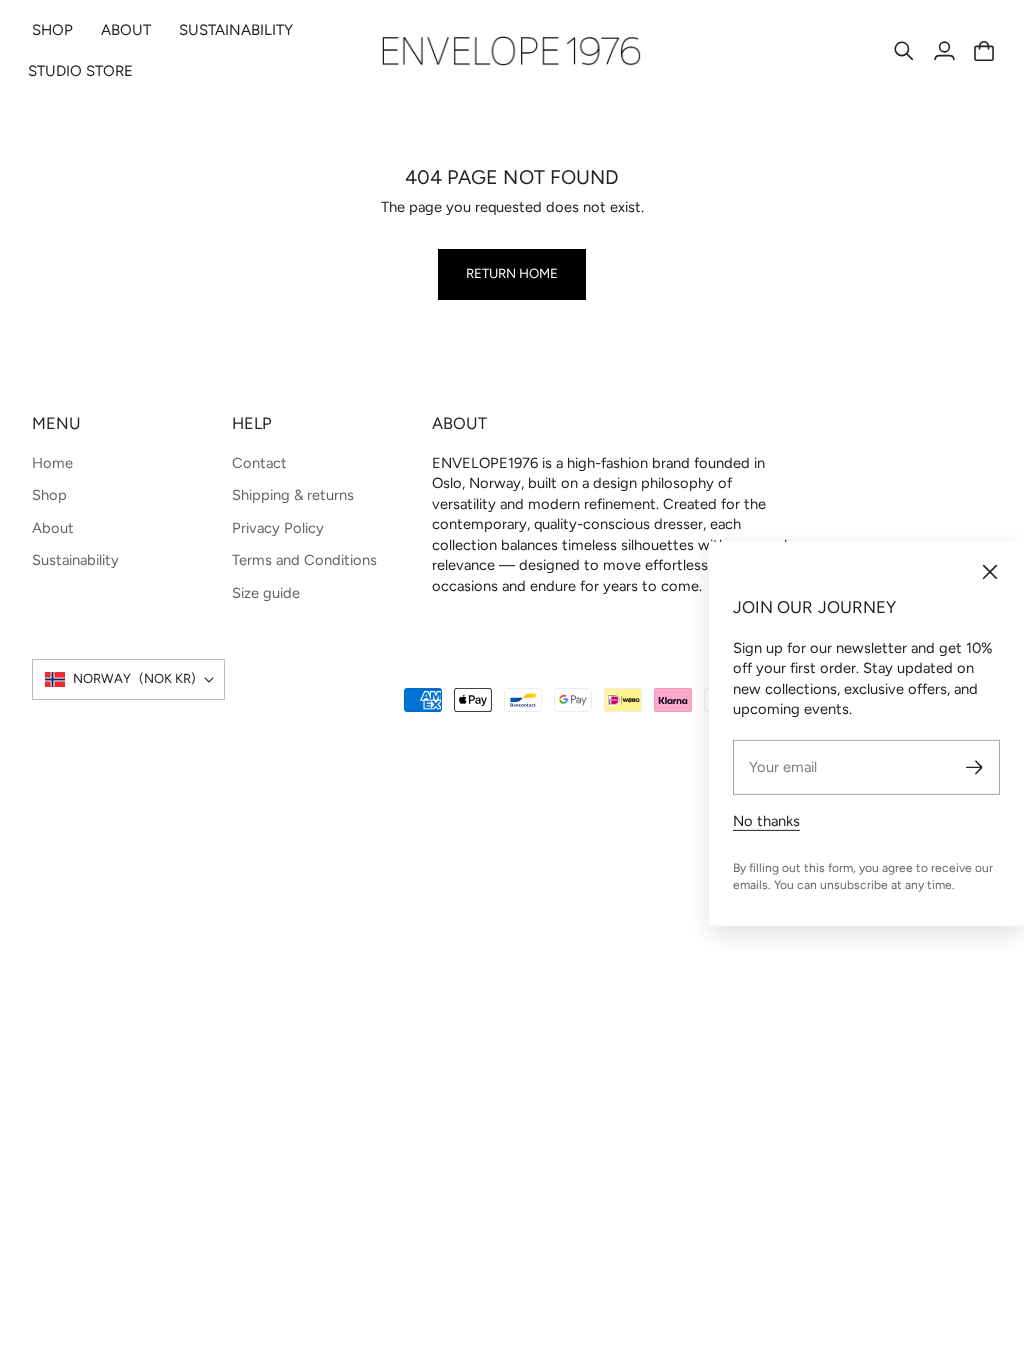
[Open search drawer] (904, 51)
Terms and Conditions (304, 560)
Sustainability (75, 560)
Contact (259, 463)
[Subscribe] (974, 767)
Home (52, 463)
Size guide (266, 593)
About (53, 528)
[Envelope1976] (512, 51)
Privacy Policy (278, 528)
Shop (49, 495)
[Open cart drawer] (984, 51)
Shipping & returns (293, 495)
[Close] (990, 572)
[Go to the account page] (944, 51)
